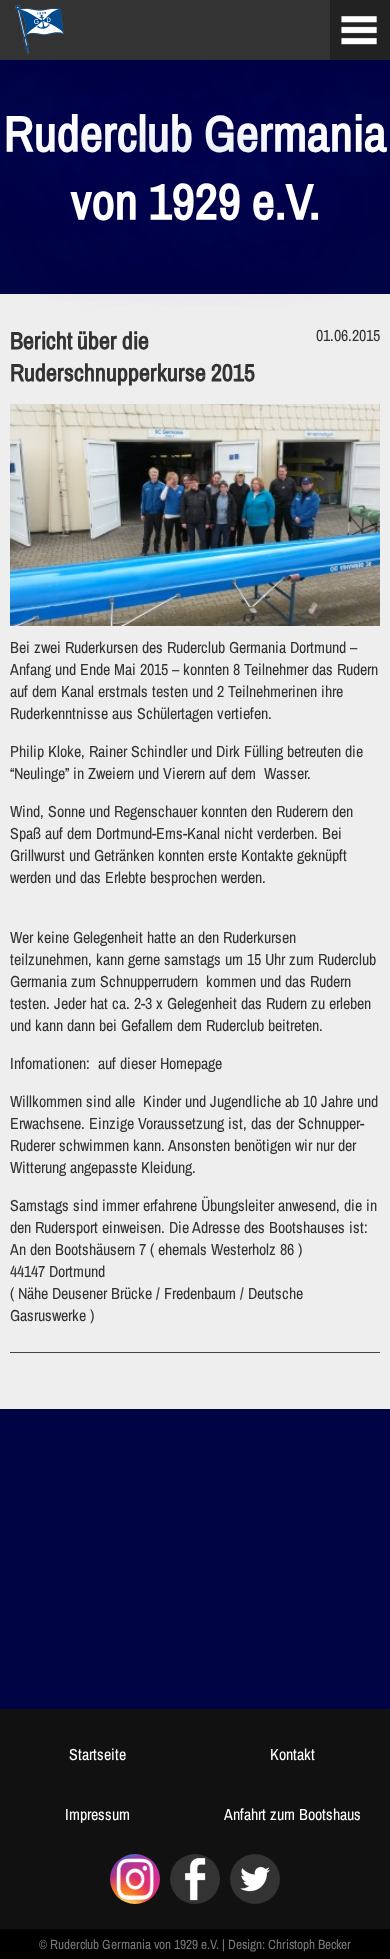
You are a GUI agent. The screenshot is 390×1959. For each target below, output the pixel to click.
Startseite (97, 1754)
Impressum (97, 1814)
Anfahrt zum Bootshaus (292, 1814)
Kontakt (292, 1754)
